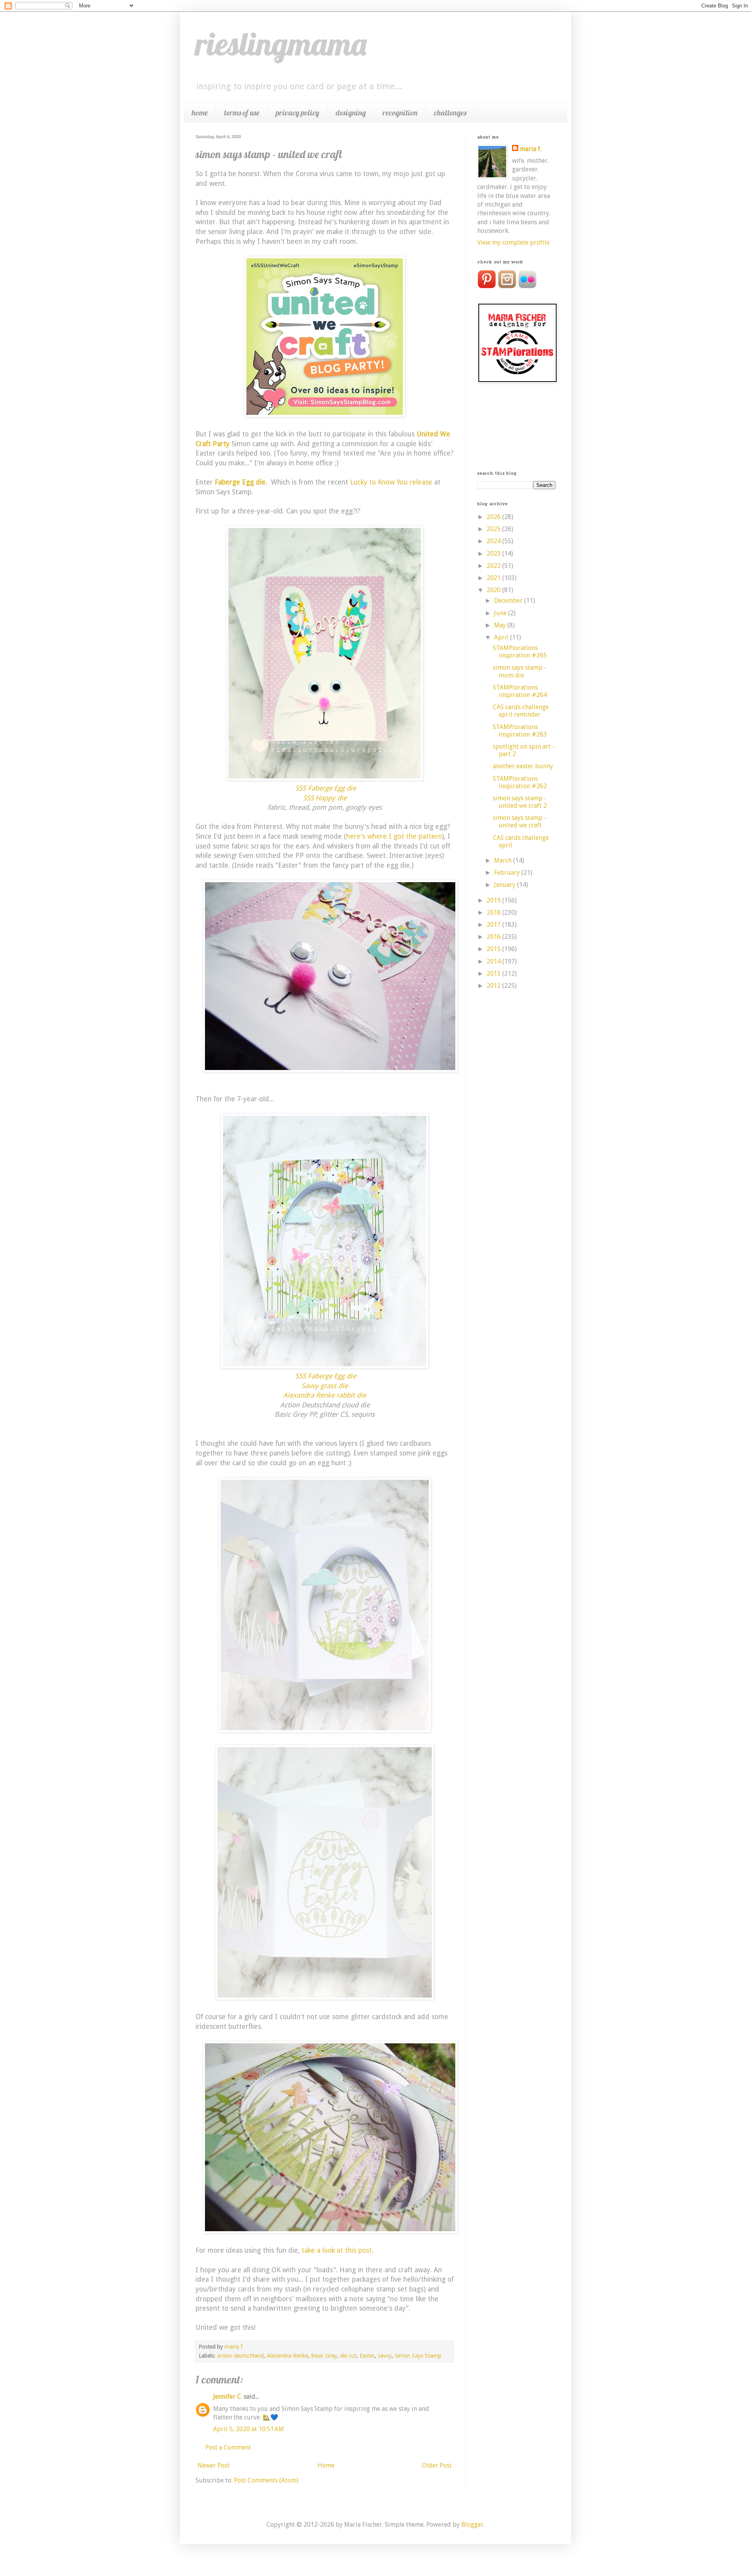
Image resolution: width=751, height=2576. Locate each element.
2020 (494, 590)
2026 (494, 517)
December (509, 601)
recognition (400, 113)
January (506, 885)
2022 (494, 566)
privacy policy (297, 113)
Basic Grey (324, 2356)
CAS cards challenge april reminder (521, 711)
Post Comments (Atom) (266, 2480)
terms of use (242, 113)
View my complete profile (513, 242)
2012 (494, 986)
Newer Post (214, 2465)
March (504, 860)
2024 (494, 541)
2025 (494, 529)
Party (221, 444)
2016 (494, 937)
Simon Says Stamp (418, 2356)
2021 (494, 578)
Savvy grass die (325, 1386)
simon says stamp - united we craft (520, 821)
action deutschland (240, 2356)
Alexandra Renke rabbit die (325, 1395)
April (502, 637)
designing (351, 113)
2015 (494, 949)
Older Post (437, 2465)
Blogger (472, 2525)
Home (326, 2465)
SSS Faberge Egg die (326, 788)
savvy (385, 2356)
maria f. (531, 149)
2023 (494, 554)
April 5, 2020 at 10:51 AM (249, 2429)
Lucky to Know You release (391, 482)
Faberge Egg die (240, 482)
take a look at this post (337, 2250)
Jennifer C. (228, 2397)
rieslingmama (281, 44)
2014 (494, 961)
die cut (348, 2356)
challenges (450, 113)
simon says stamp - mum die (520, 671)
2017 (494, 925)
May (501, 625)
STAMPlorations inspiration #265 (520, 652)
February (508, 873)
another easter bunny (523, 766)
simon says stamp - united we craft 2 (520, 802)
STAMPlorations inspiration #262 (520, 782)
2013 (494, 974)
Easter (367, 2356)
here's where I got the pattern (394, 836)
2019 (494, 900)
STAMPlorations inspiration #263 (520, 731)
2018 (494, 912)
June (501, 613)
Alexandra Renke (287, 2356)
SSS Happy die (325, 798)
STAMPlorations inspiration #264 (520, 691)
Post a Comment (228, 2447)
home (200, 113)
